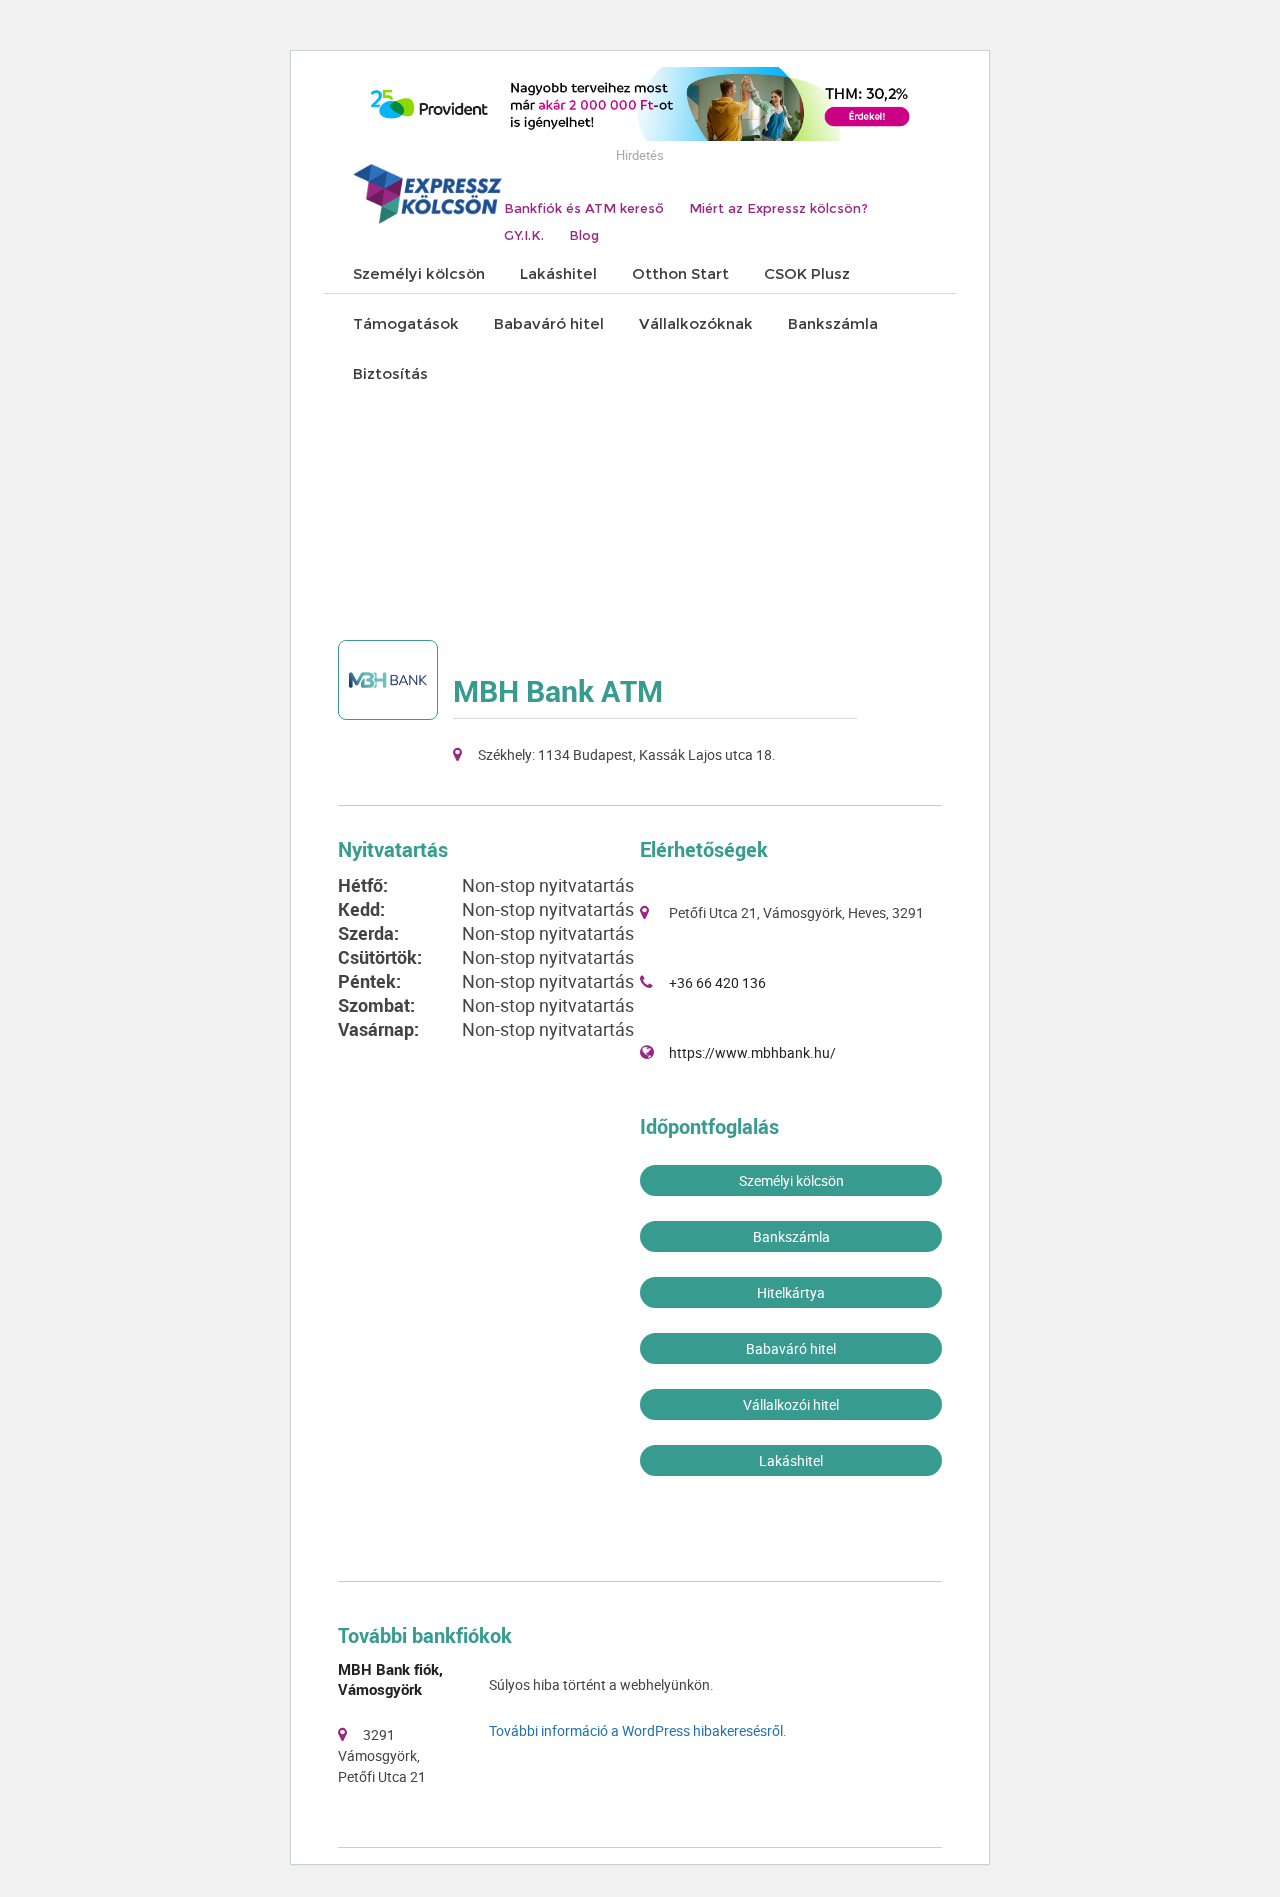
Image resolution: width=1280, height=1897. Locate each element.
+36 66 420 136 (717, 982)
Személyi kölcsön (791, 1180)
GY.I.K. (524, 235)
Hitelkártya (791, 1292)
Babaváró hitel (791, 1348)
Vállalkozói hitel (791, 1404)
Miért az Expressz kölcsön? (778, 208)
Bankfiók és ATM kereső (584, 208)
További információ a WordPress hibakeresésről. (638, 1730)
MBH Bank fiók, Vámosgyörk (390, 1679)
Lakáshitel (791, 1460)
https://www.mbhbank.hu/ (752, 1052)
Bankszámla (791, 1236)
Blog (584, 235)
